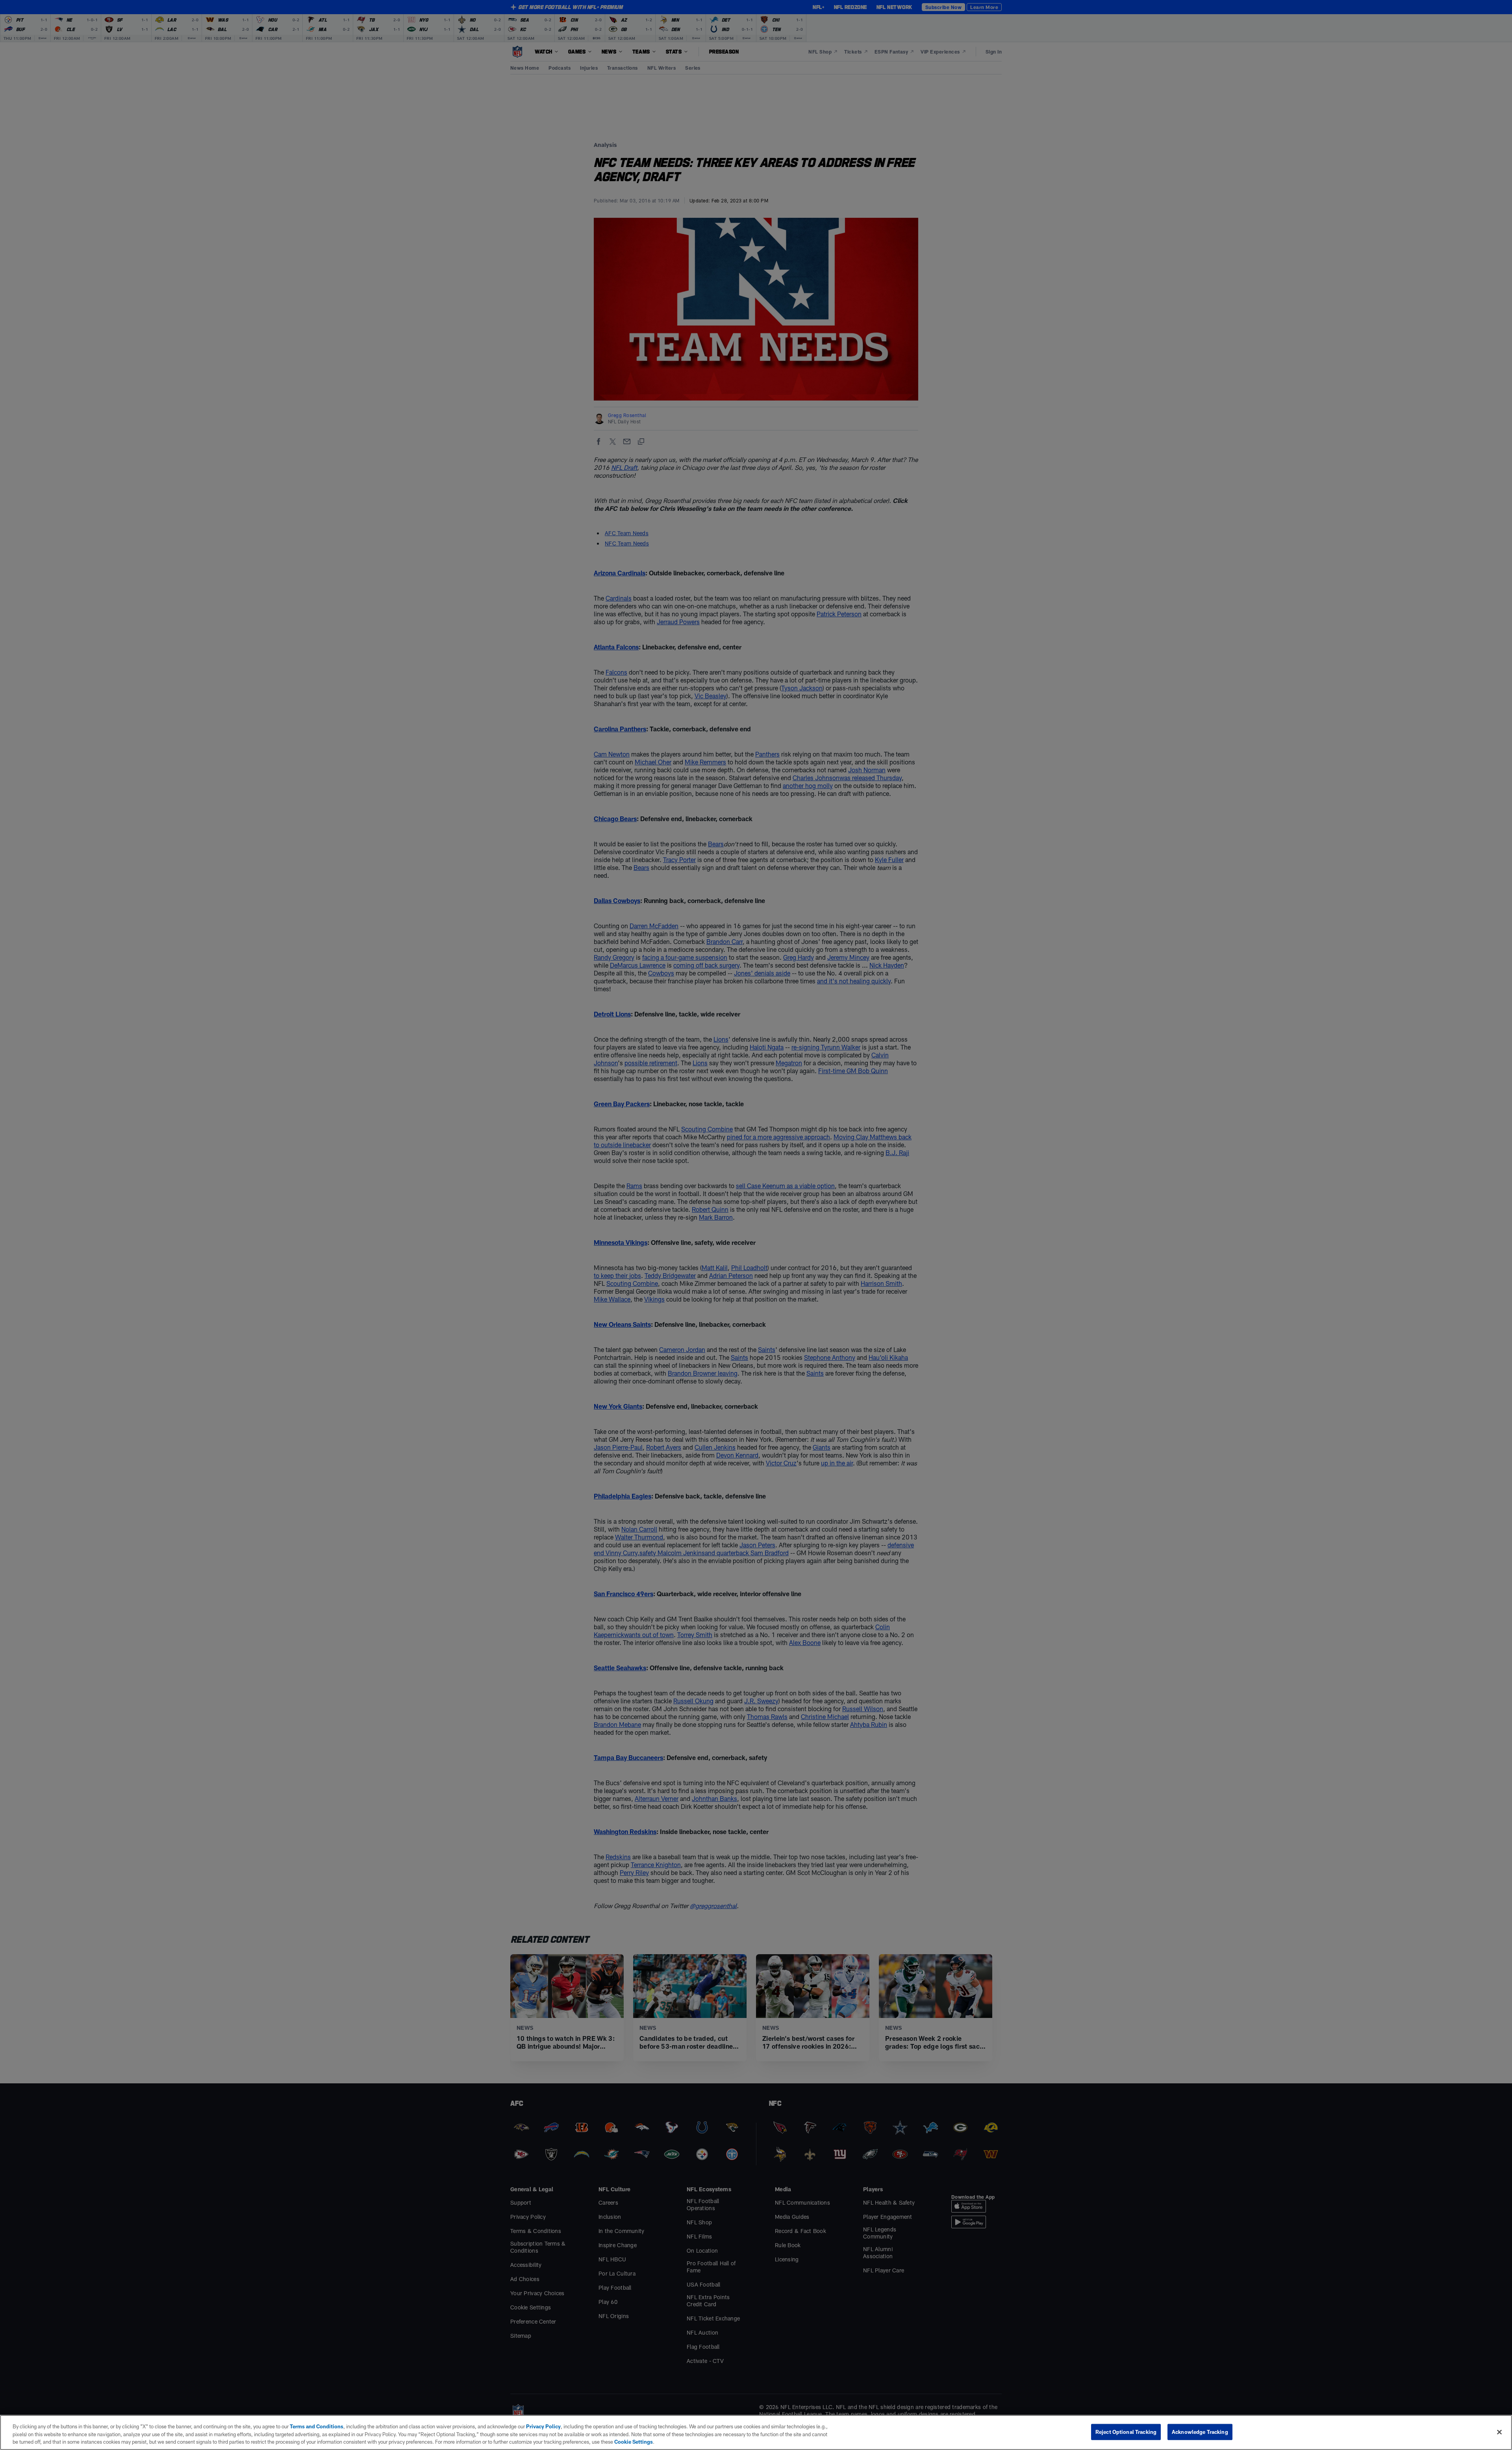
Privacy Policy (543, 2426)
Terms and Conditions (317, 2426)
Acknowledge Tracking (1200, 2431)
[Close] (1499, 2432)
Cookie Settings (634, 2442)
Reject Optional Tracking (1126, 2431)
